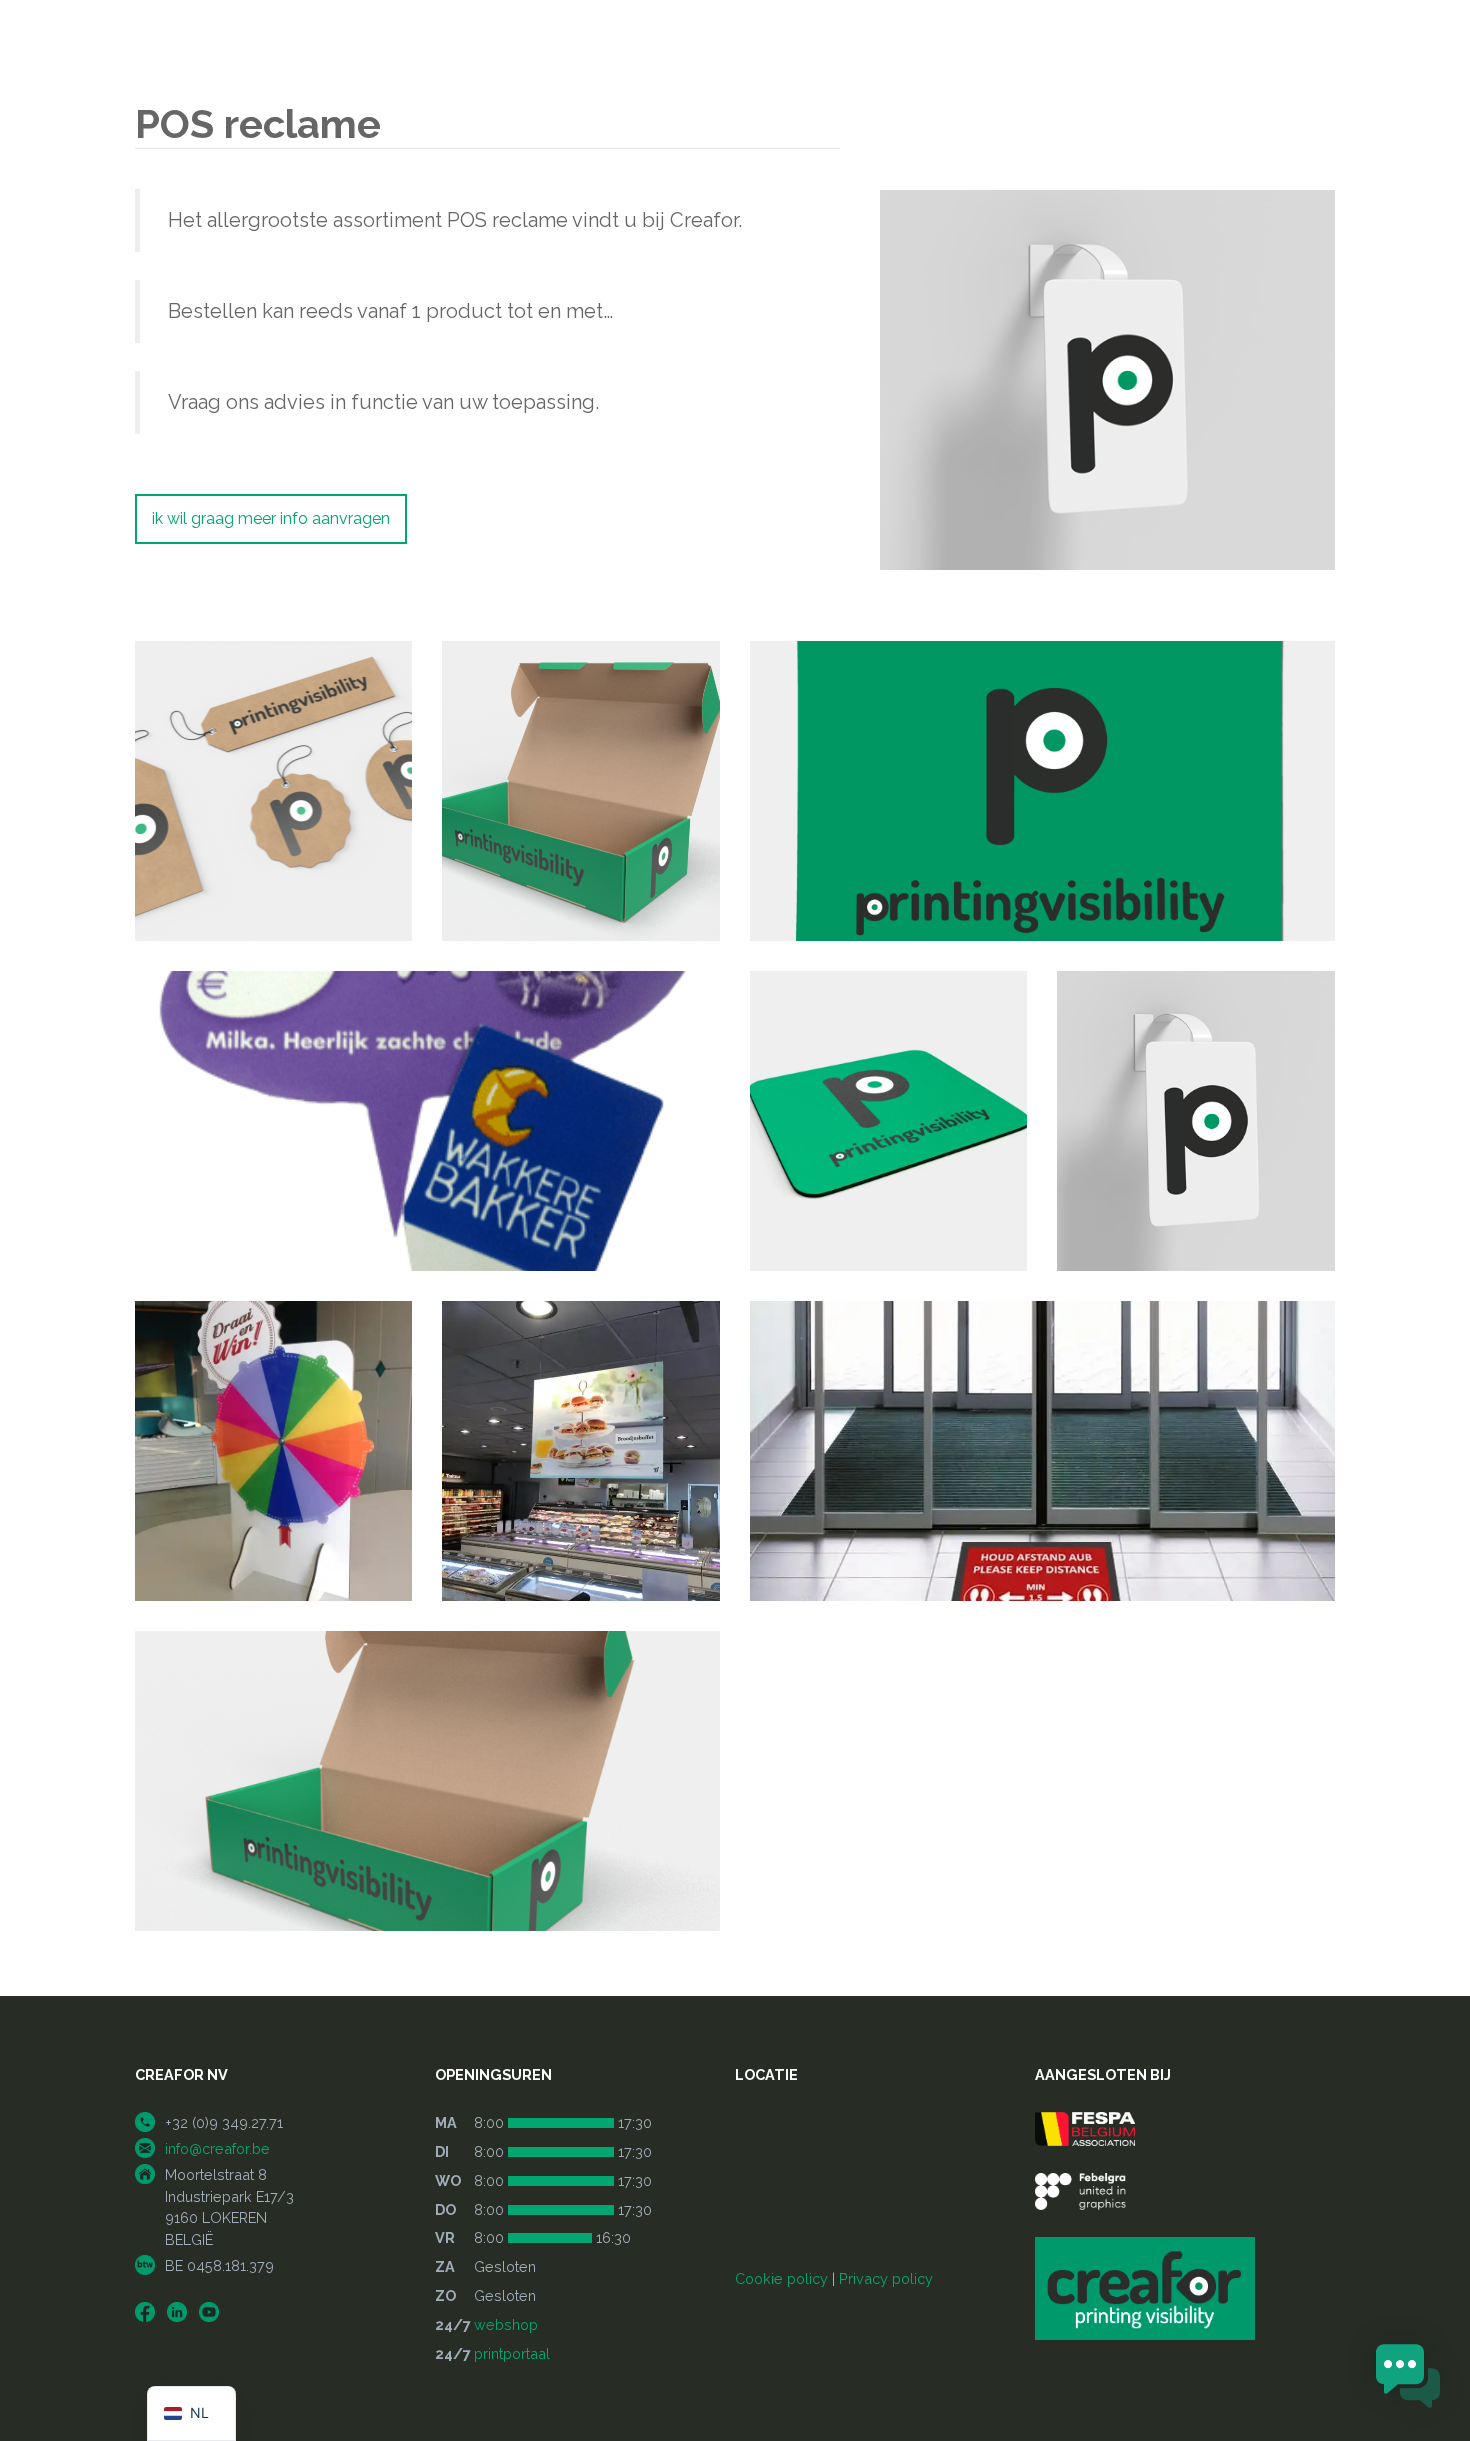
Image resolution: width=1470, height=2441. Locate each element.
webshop (506, 2324)
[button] (1408, 2377)
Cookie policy (781, 2278)
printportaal (512, 2353)
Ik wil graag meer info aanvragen (271, 518)
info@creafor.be (217, 2148)
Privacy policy (886, 2278)
